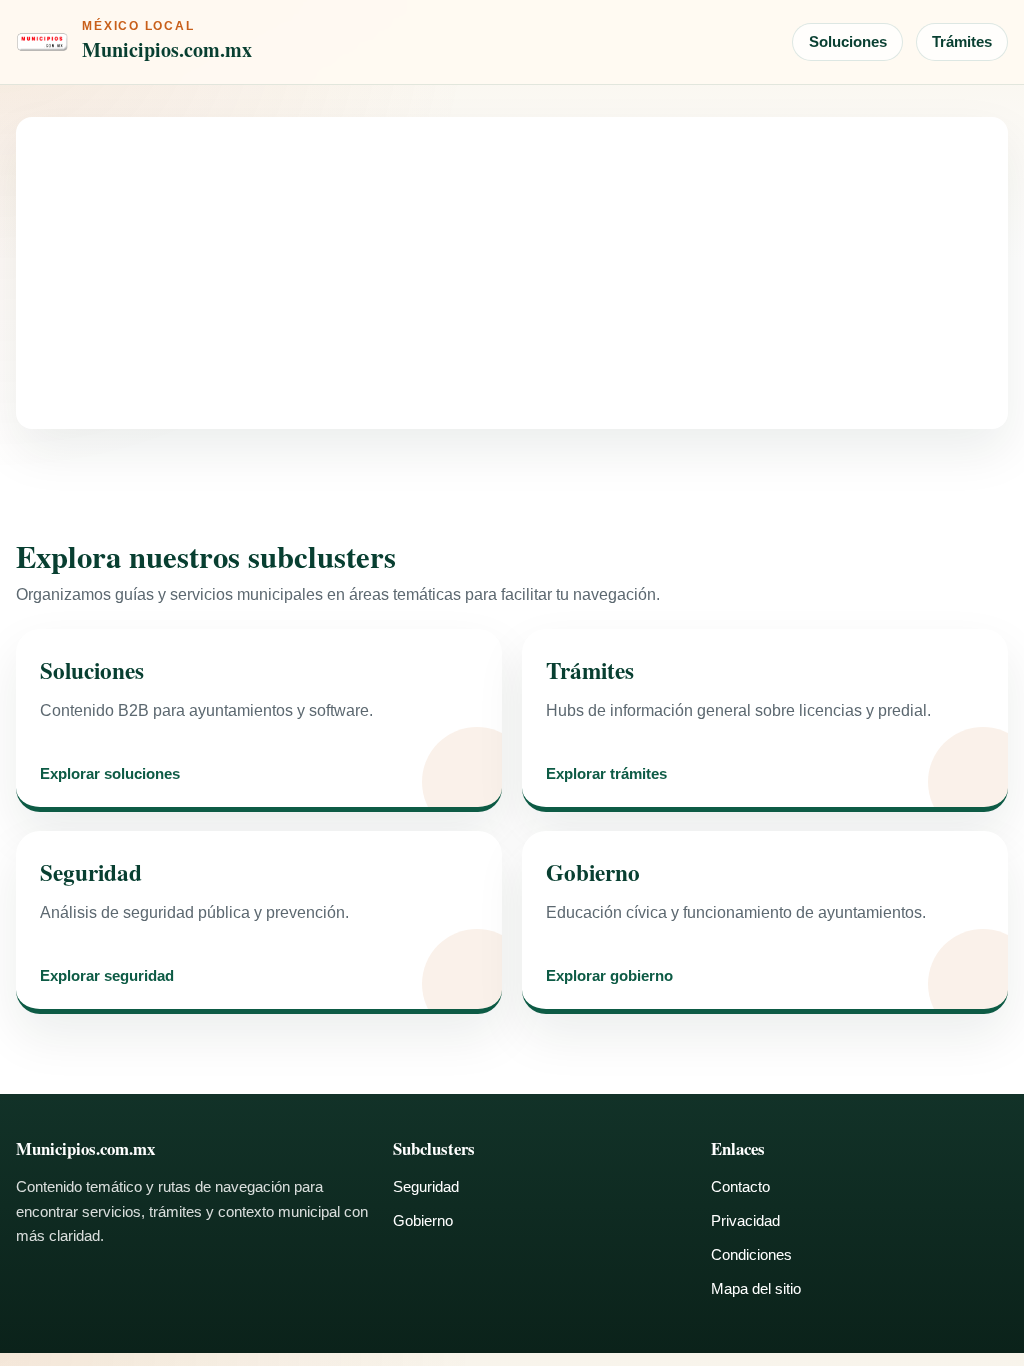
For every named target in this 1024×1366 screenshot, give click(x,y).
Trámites (962, 41)
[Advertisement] (512, 273)
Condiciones (751, 1254)
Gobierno (423, 1220)
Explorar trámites (606, 774)
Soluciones (848, 41)
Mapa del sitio (756, 1288)
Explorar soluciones (110, 774)
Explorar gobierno (609, 976)
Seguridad (426, 1186)
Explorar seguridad (107, 976)
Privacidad (745, 1220)
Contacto (740, 1186)
